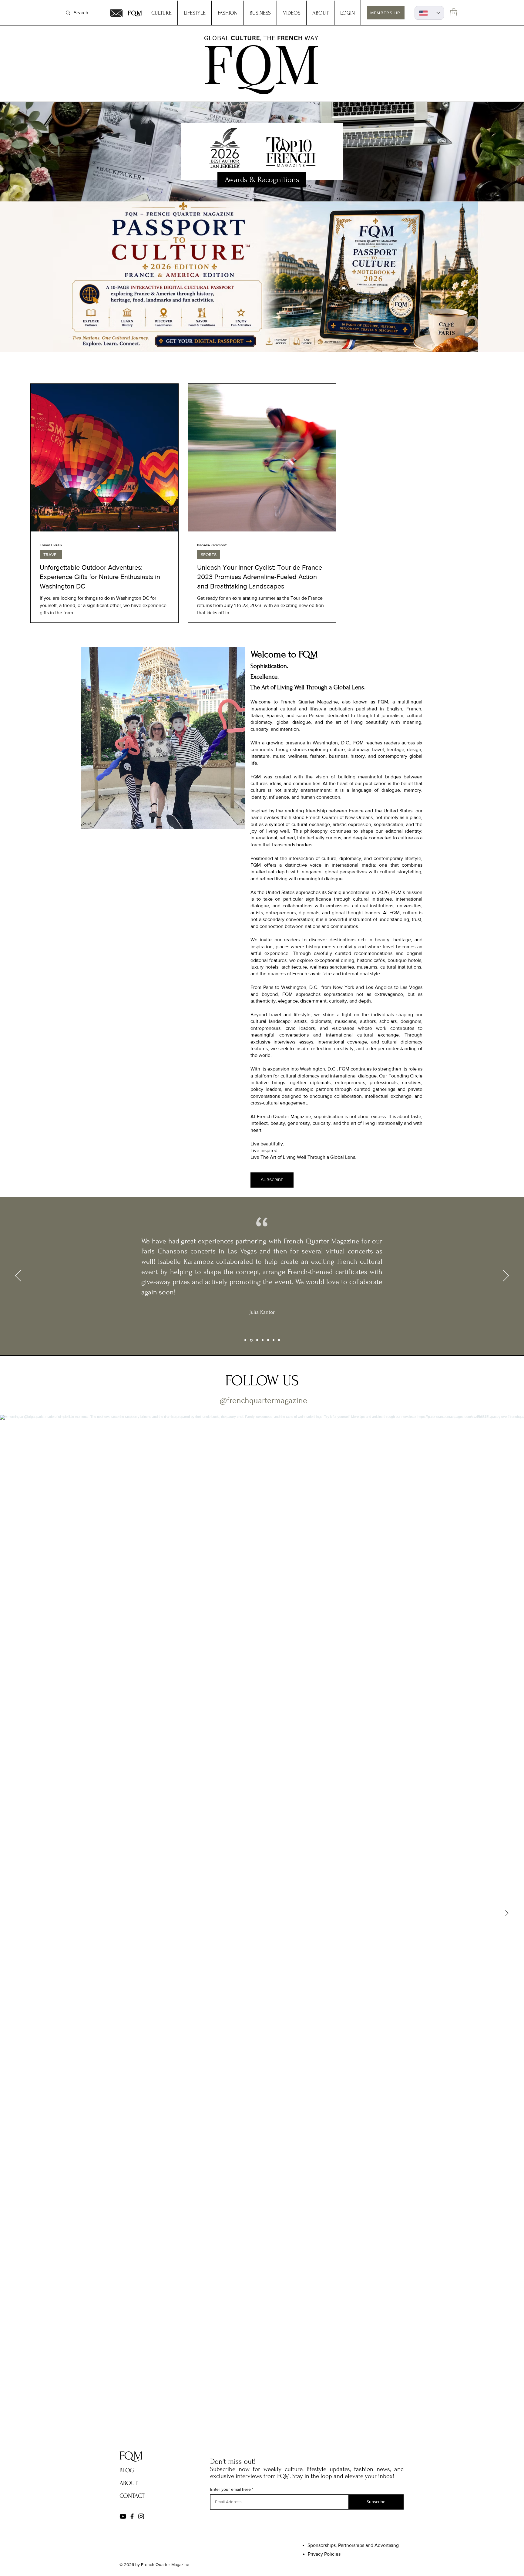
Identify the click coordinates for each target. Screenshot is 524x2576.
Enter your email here (230, 2489)
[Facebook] (132, 2516)
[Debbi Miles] (245, 1340)
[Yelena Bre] (274, 1340)
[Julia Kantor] (251, 1340)
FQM (135, 13)
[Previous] (18, 1276)
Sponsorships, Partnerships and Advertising (353, 2545)
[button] (454, 12)
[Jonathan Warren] (257, 1340)
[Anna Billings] (263, 1340)
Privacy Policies (324, 2554)
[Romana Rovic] (268, 1340)
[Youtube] (123, 2516)
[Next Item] (507, 1913)
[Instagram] (141, 2516)
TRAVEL (51, 555)
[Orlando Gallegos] (279, 1340)
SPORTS (209, 555)
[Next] (506, 1276)
